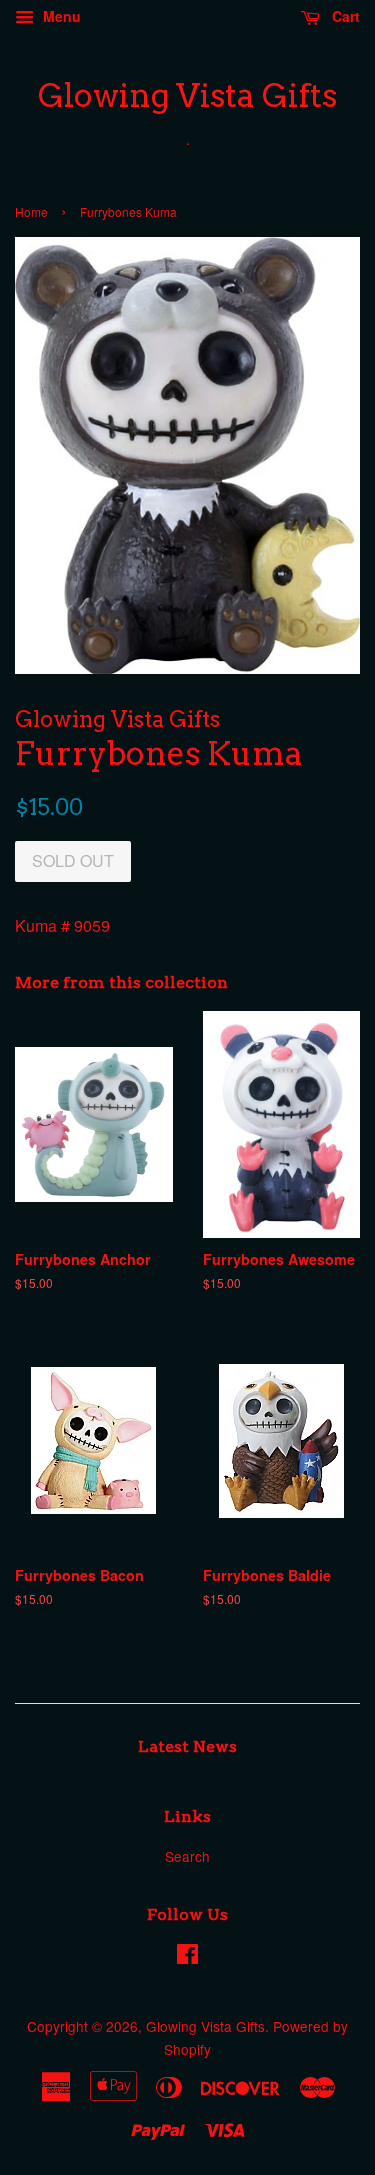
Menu (60, 16)
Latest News (187, 1746)
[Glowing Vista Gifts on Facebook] (187, 1957)
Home (31, 211)
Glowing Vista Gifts (187, 96)
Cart (344, 16)
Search (187, 1856)
